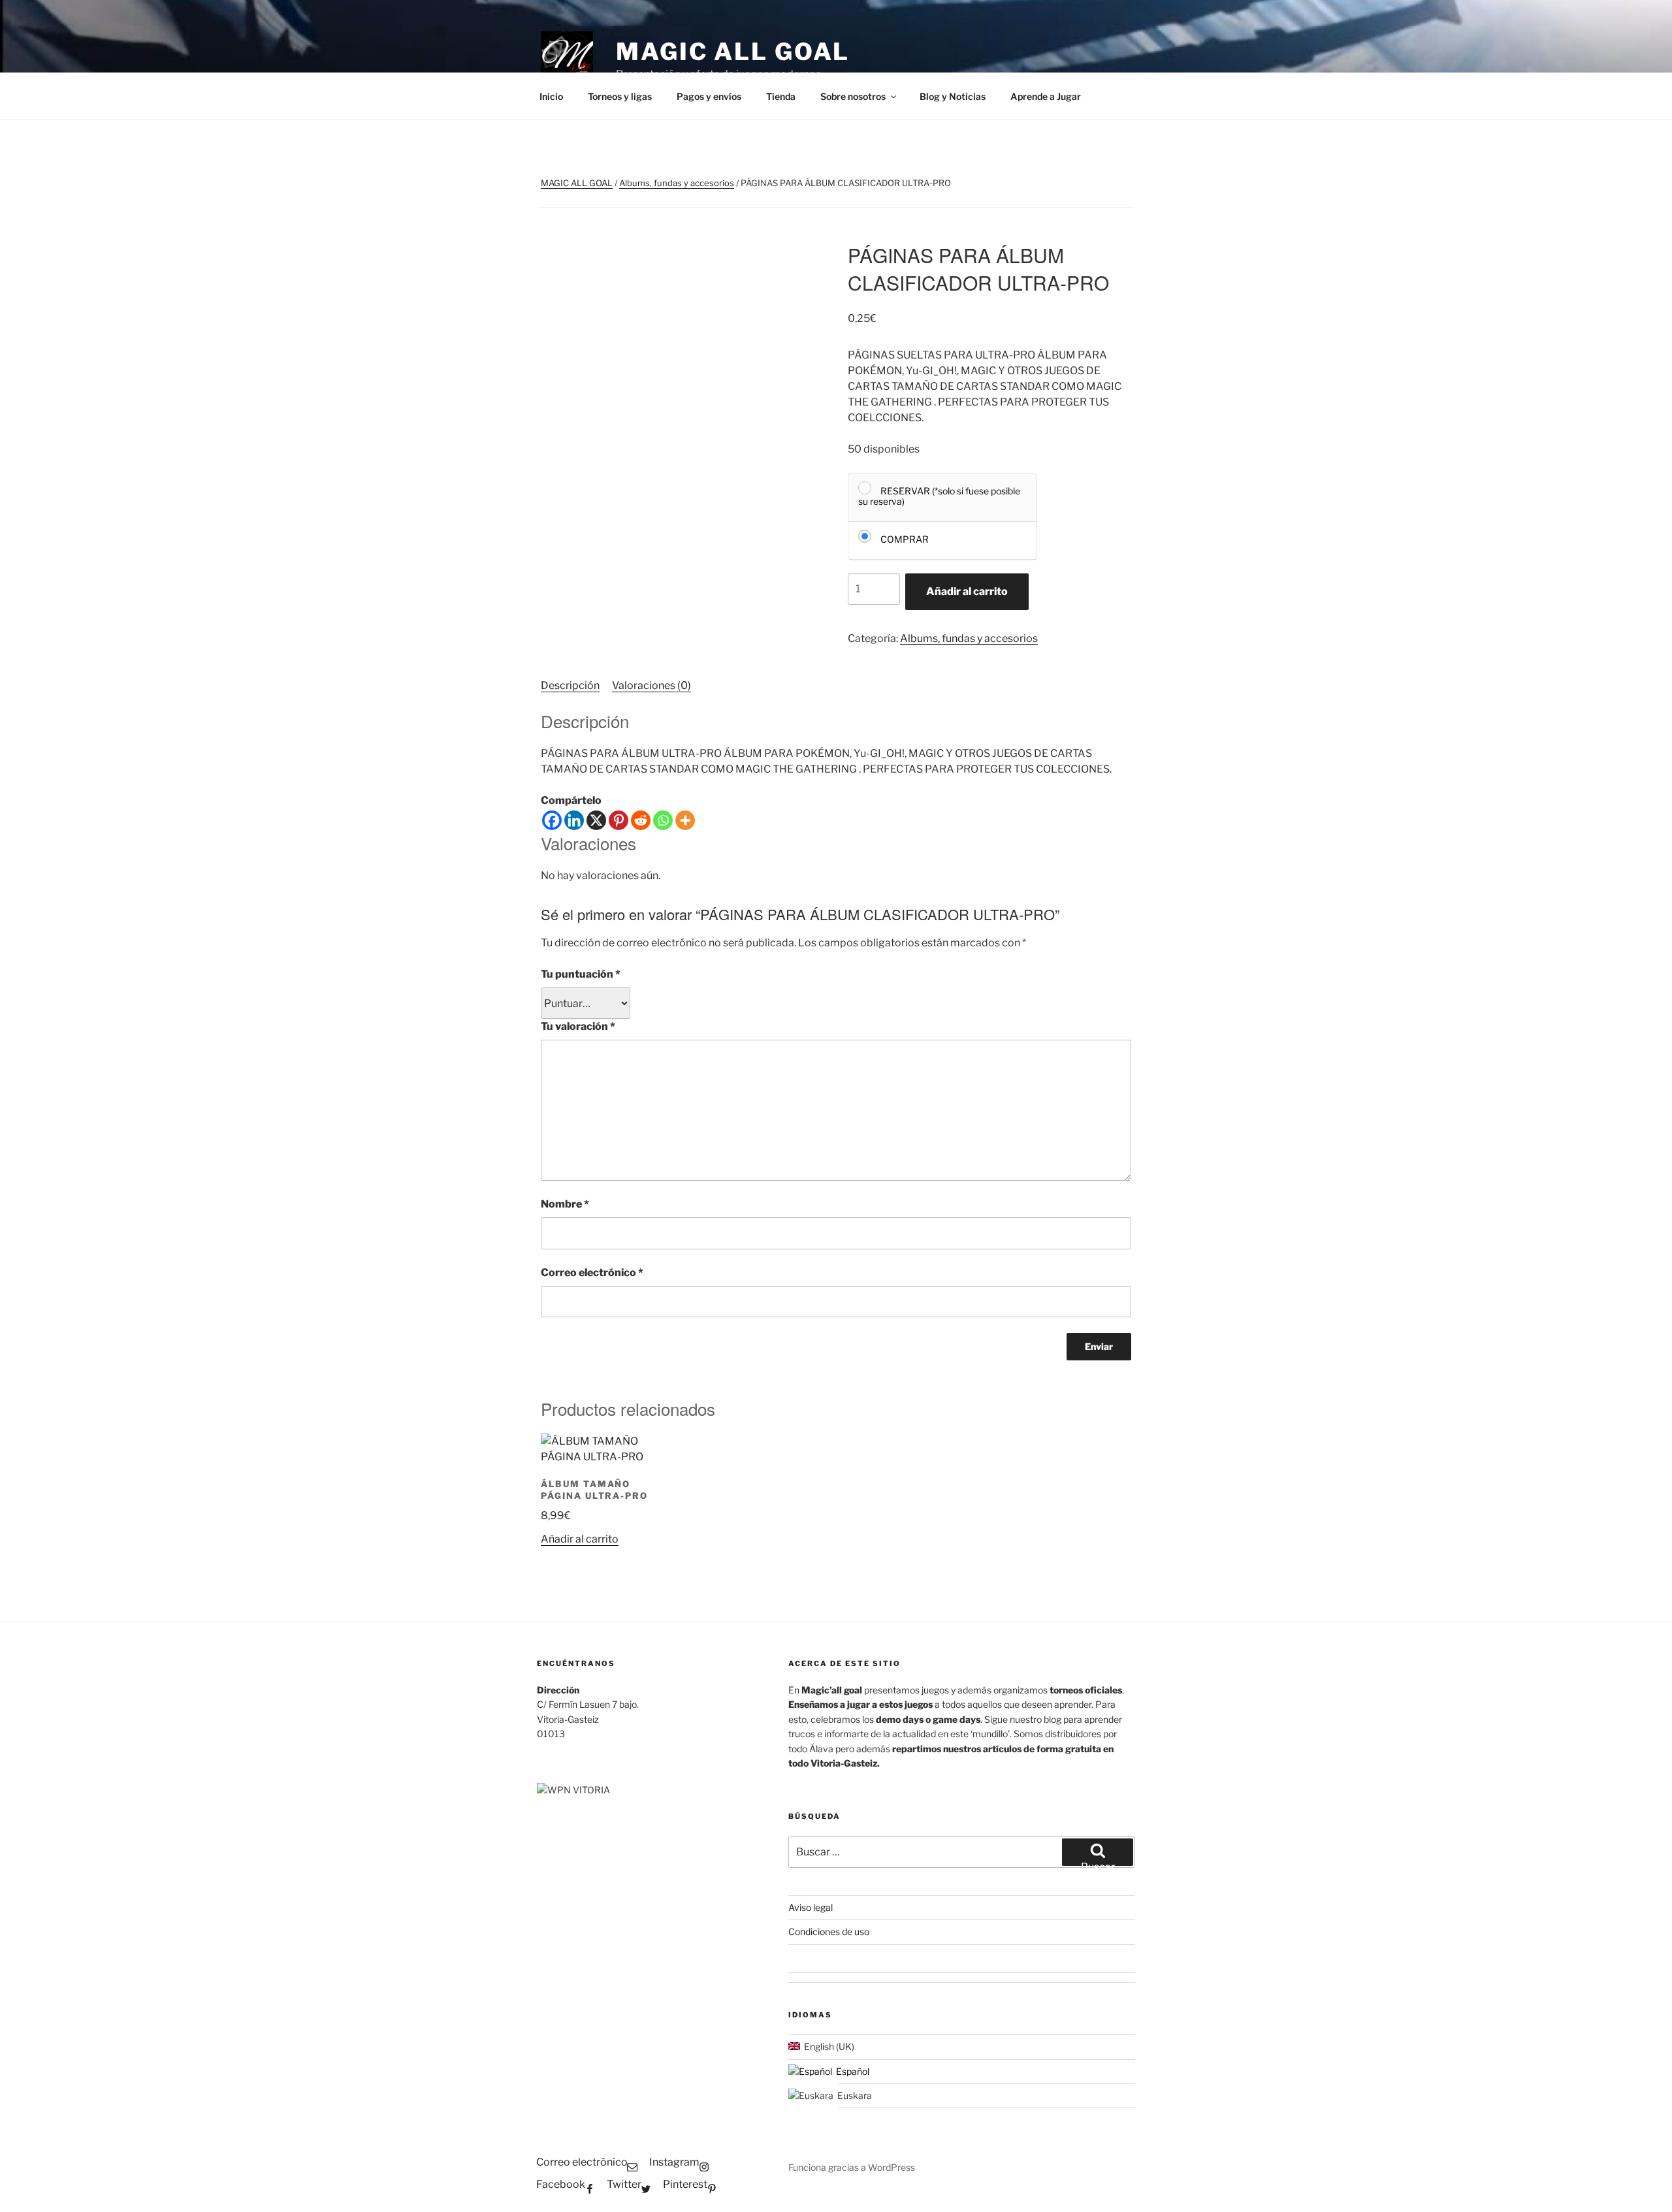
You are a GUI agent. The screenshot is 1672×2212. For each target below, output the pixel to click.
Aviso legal (811, 1907)
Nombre (565, 1204)
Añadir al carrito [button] (580, 1539)
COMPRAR (905, 539)
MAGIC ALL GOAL (733, 52)
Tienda (781, 96)
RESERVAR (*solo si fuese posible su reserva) (939, 496)
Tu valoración (578, 1026)
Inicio (551, 96)
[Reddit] (641, 820)
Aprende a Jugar (1046, 96)
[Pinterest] (619, 820)
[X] (596, 820)
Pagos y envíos (709, 96)
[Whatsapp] (663, 820)
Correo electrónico (592, 1273)
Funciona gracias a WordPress (852, 2167)
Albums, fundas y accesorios (677, 183)
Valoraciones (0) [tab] (651, 685)
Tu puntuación (581, 974)
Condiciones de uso (829, 1931)
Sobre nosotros (853, 96)
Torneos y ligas (620, 96)
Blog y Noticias (953, 96)
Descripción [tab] (570, 685)
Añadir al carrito (967, 591)
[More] (685, 820)
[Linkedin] (574, 820)
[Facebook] (552, 820)
